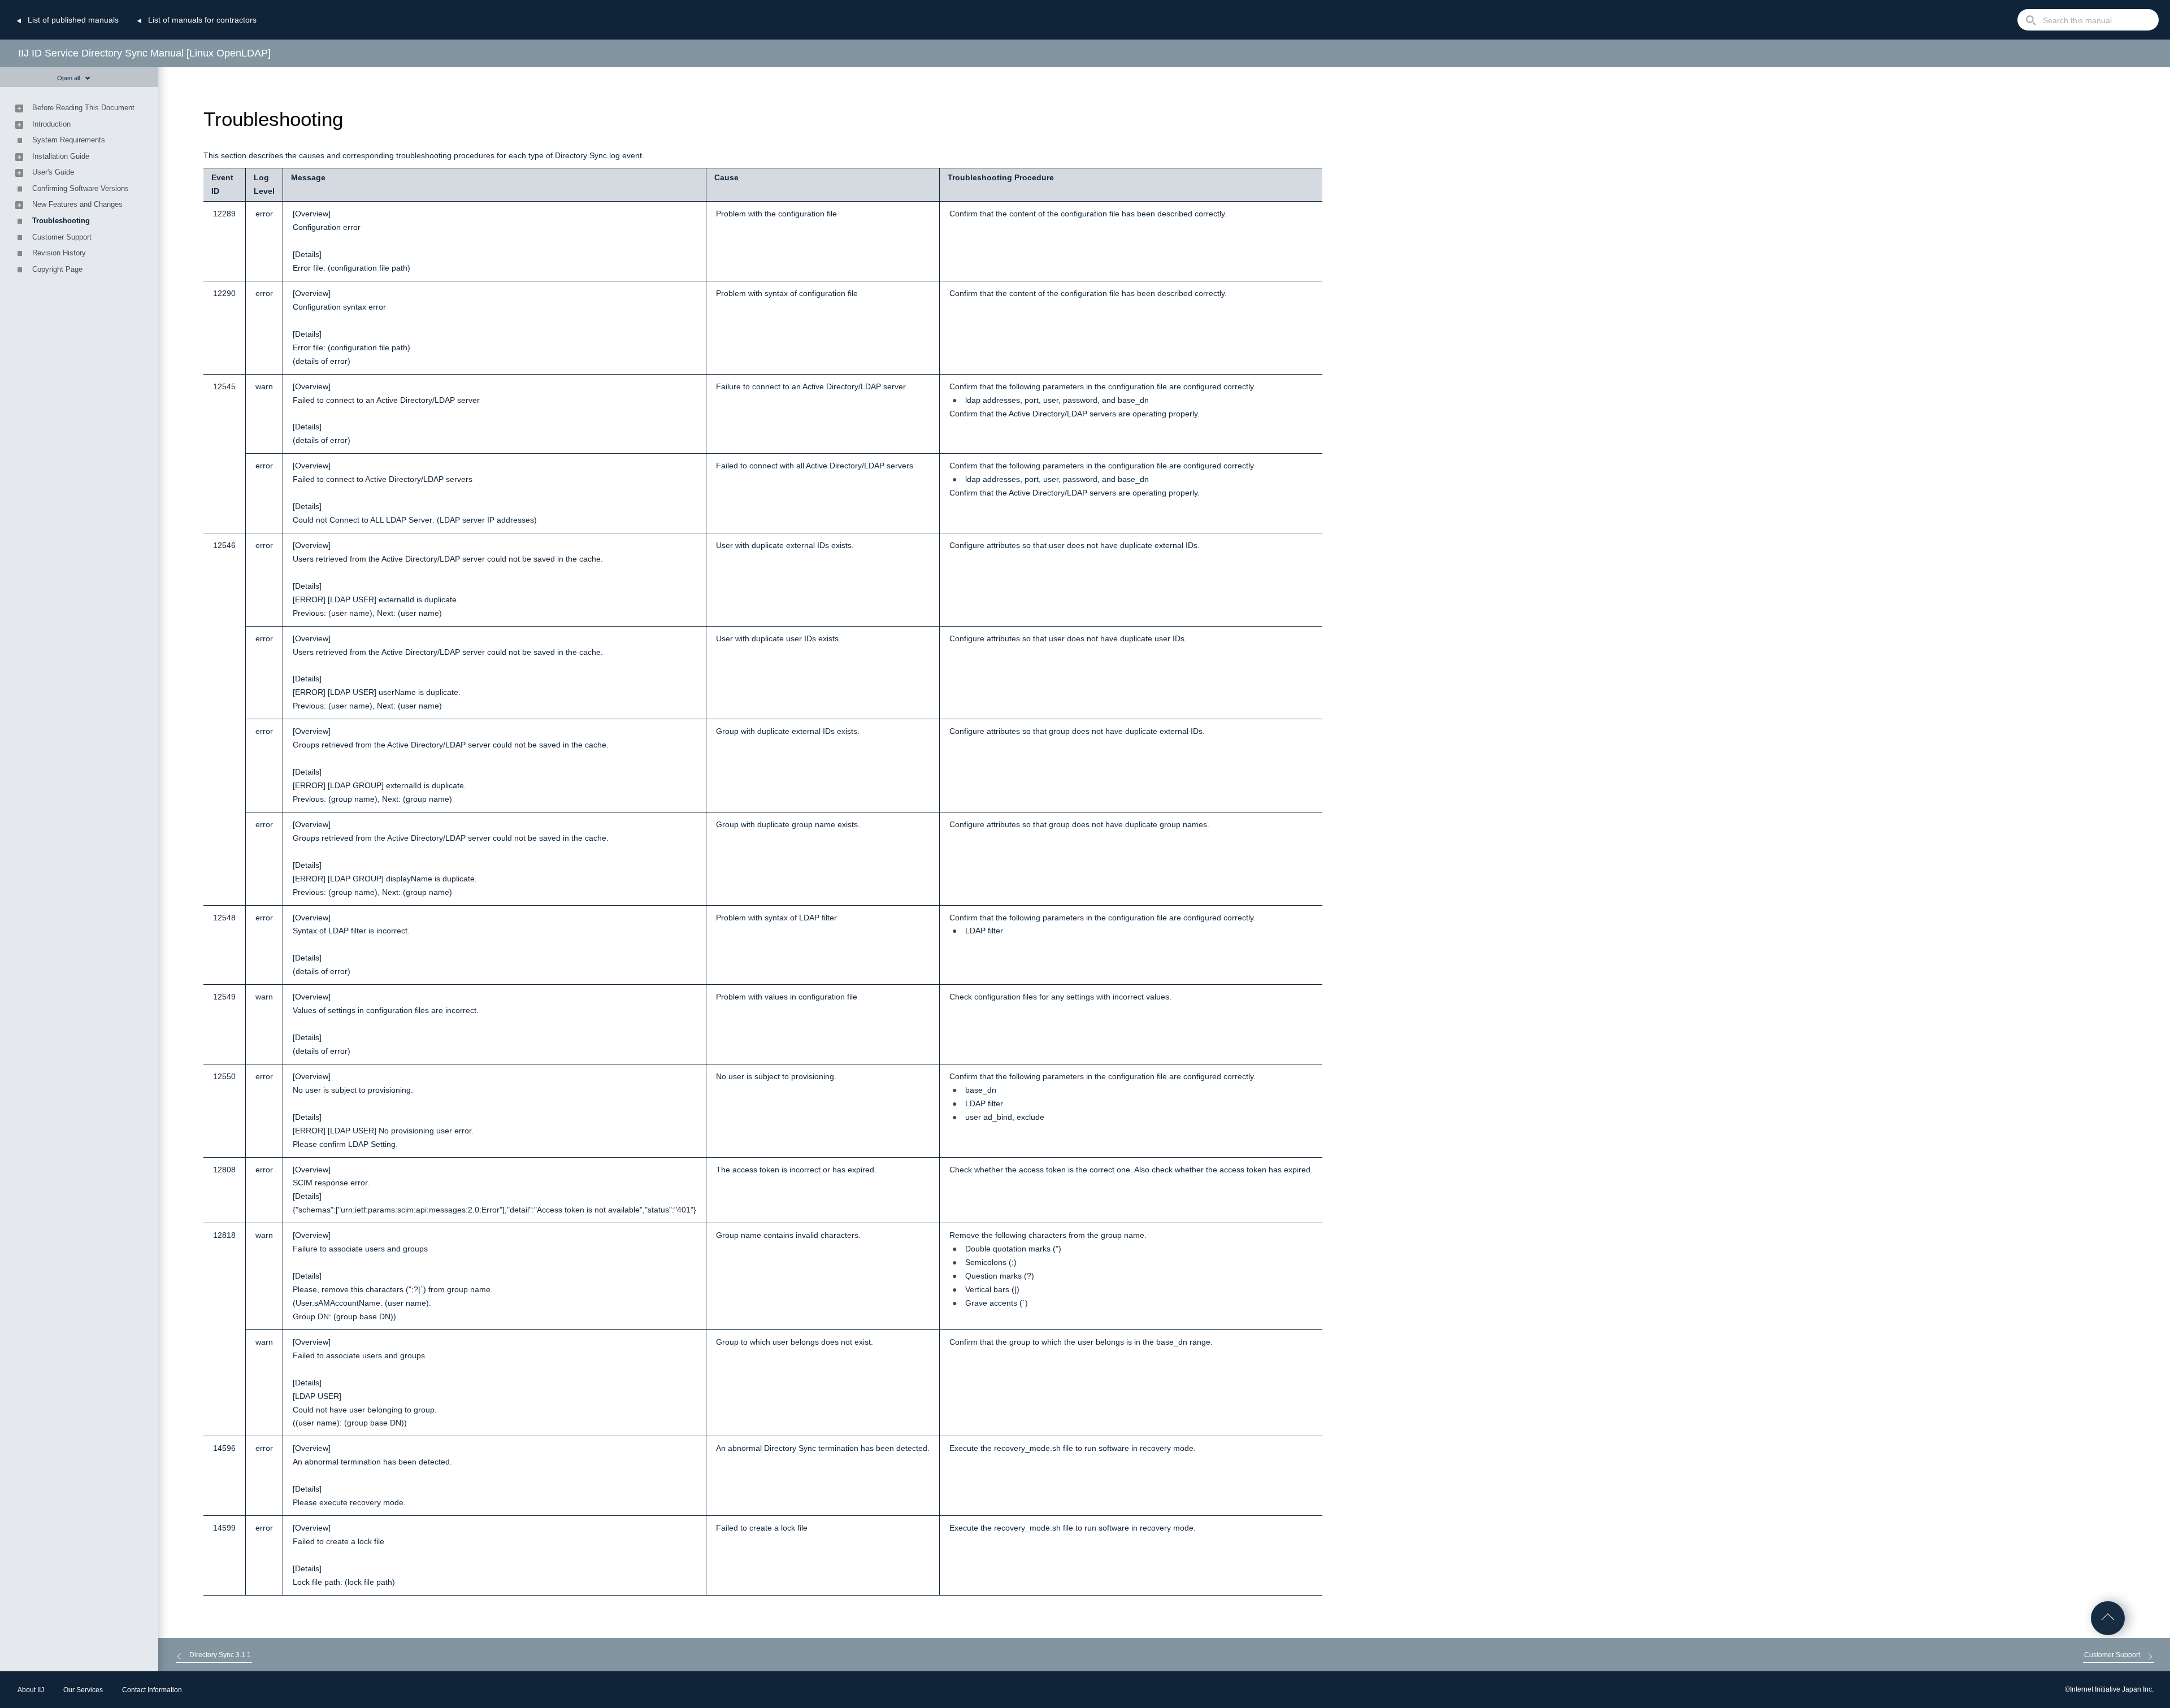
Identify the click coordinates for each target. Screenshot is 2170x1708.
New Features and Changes (77, 204)
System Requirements (69, 140)
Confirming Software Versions (81, 188)
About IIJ (31, 1690)
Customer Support (62, 237)
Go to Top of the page (2108, 1618)
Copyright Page (57, 269)
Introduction (51, 124)
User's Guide (53, 172)
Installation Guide (61, 156)
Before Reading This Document (83, 108)
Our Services (83, 1690)
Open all (68, 78)
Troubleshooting (61, 221)
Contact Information (152, 1690)
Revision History (59, 253)
